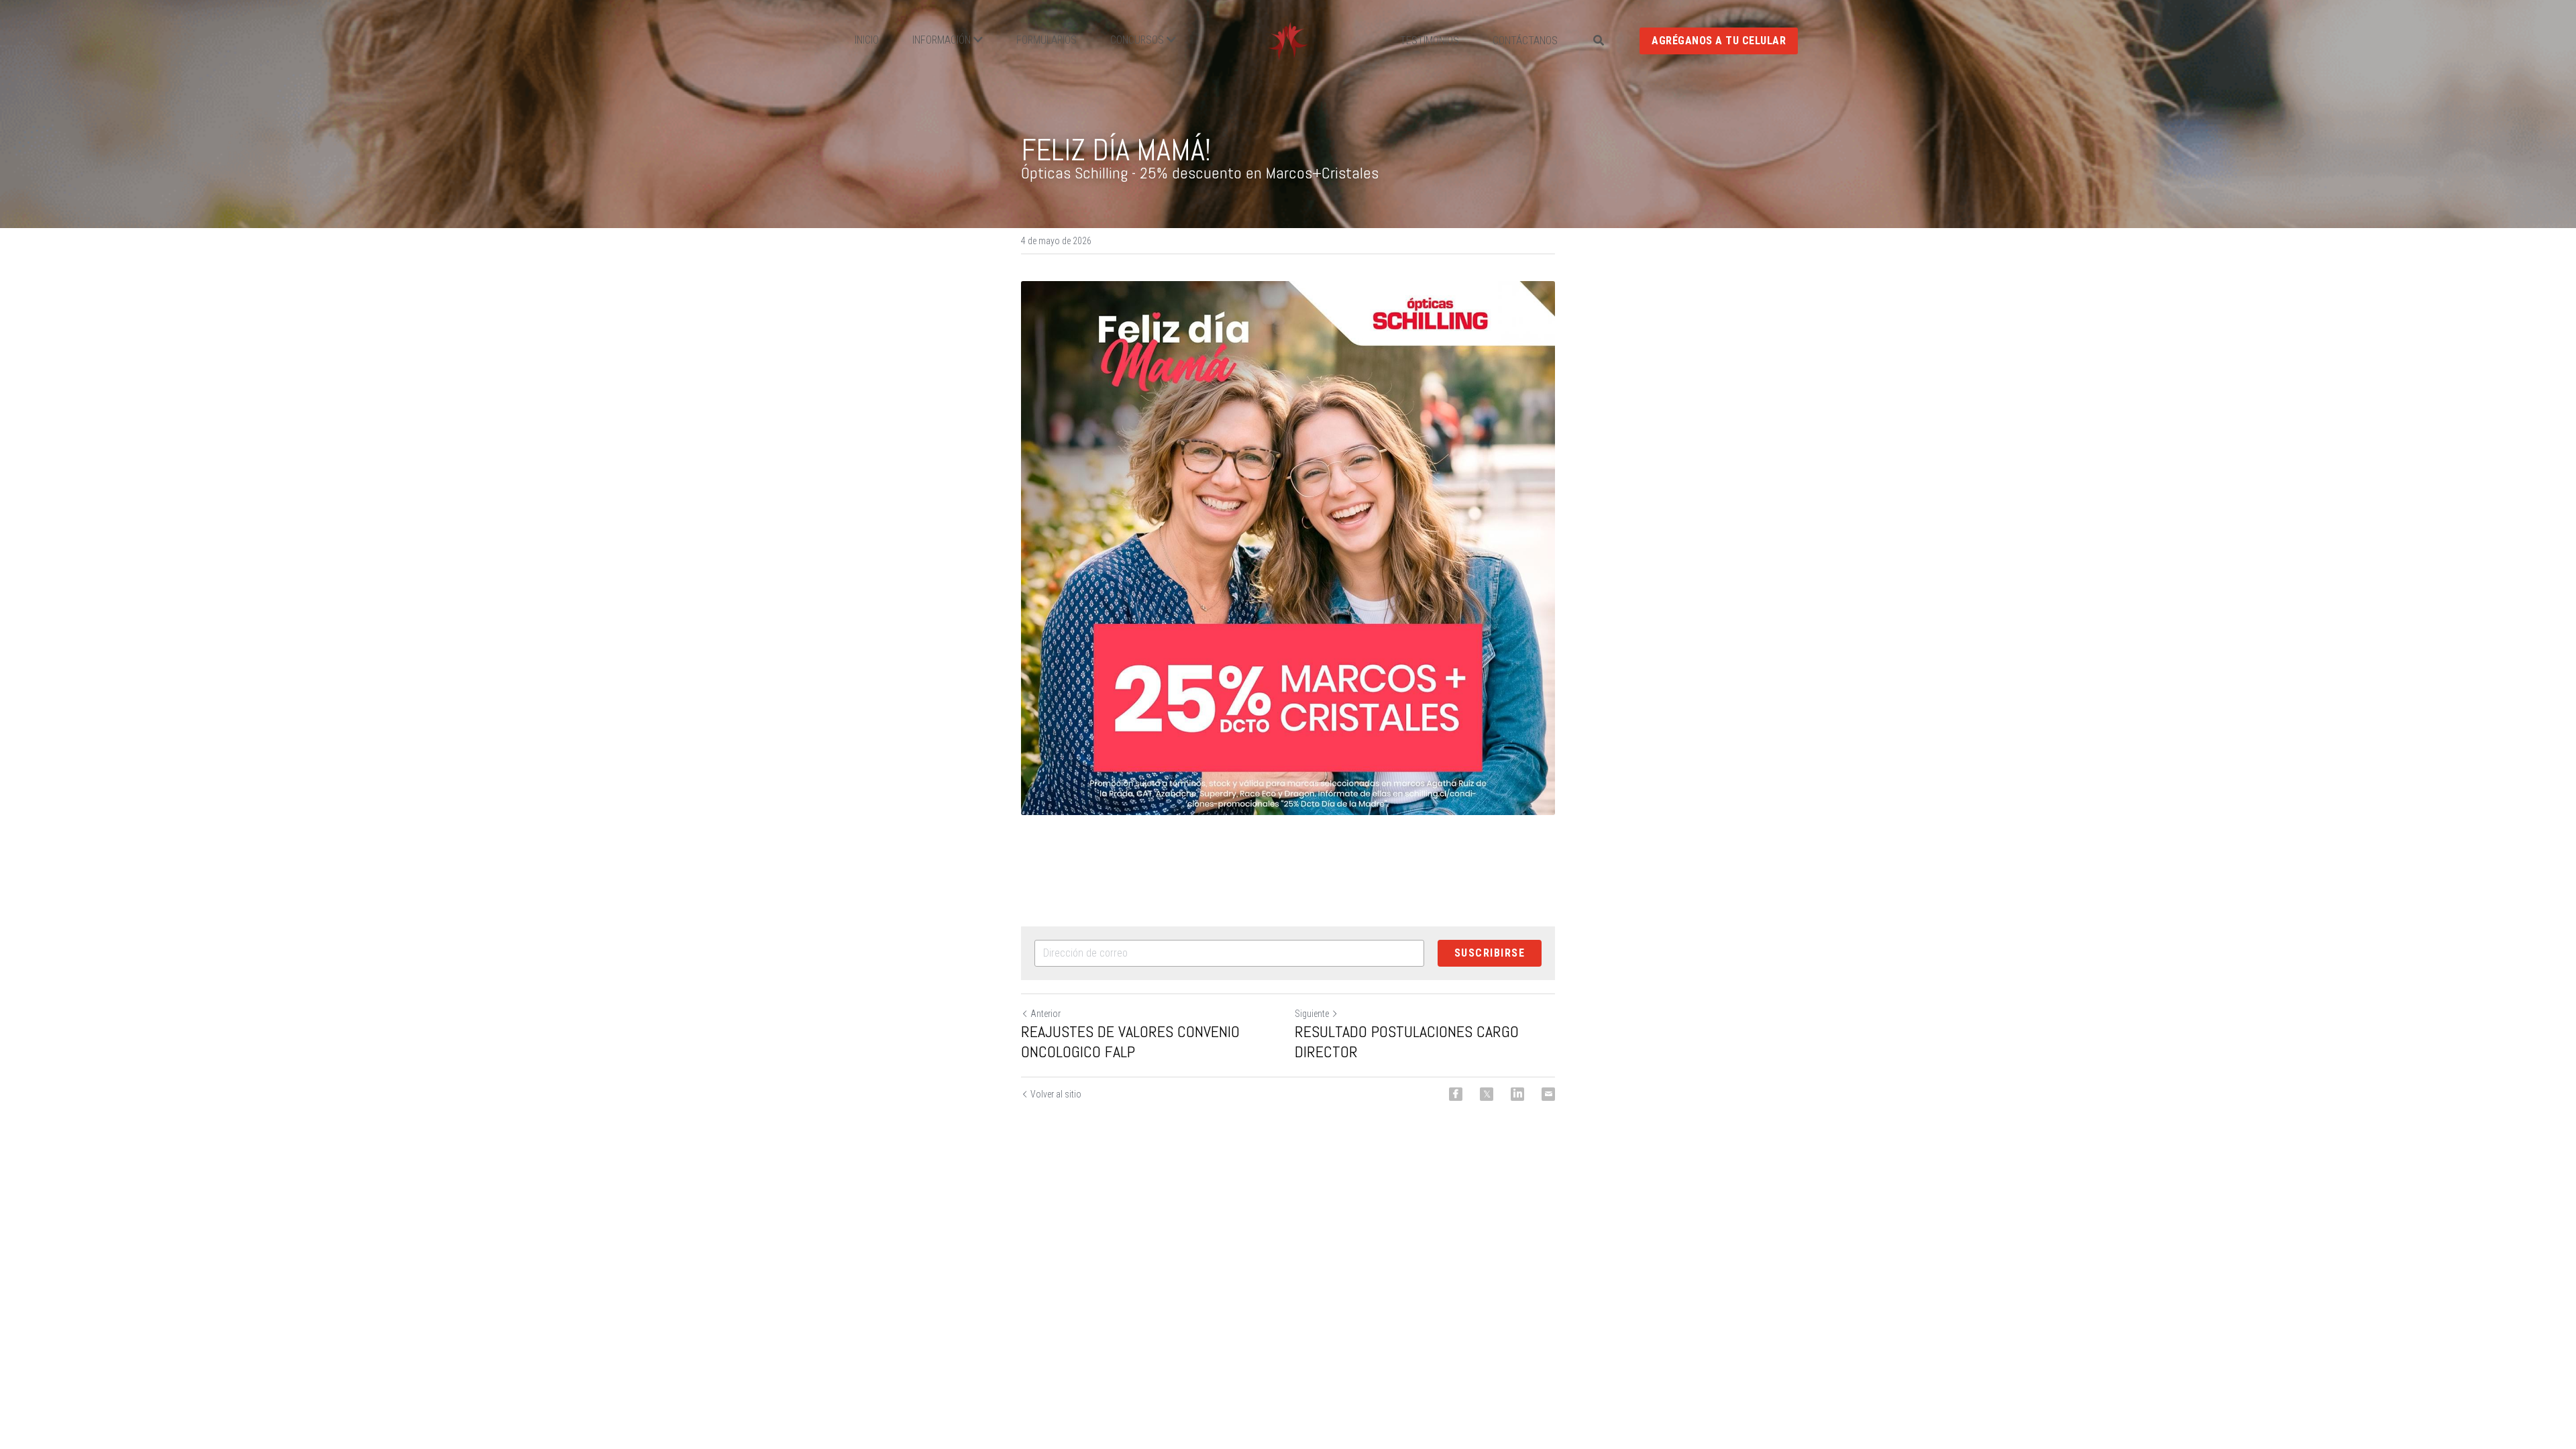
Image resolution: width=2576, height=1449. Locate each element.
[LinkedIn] (1517, 1094)
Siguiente (1312, 1014)
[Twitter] (1487, 1094)
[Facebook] (1456, 1094)
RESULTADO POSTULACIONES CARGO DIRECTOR (1407, 1042)
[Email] (1548, 1094)
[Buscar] (1599, 41)
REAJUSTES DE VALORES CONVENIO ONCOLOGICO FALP (1130, 1042)
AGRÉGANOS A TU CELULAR (1719, 41)
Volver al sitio (1056, 1094)
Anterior (1045, 1014)
